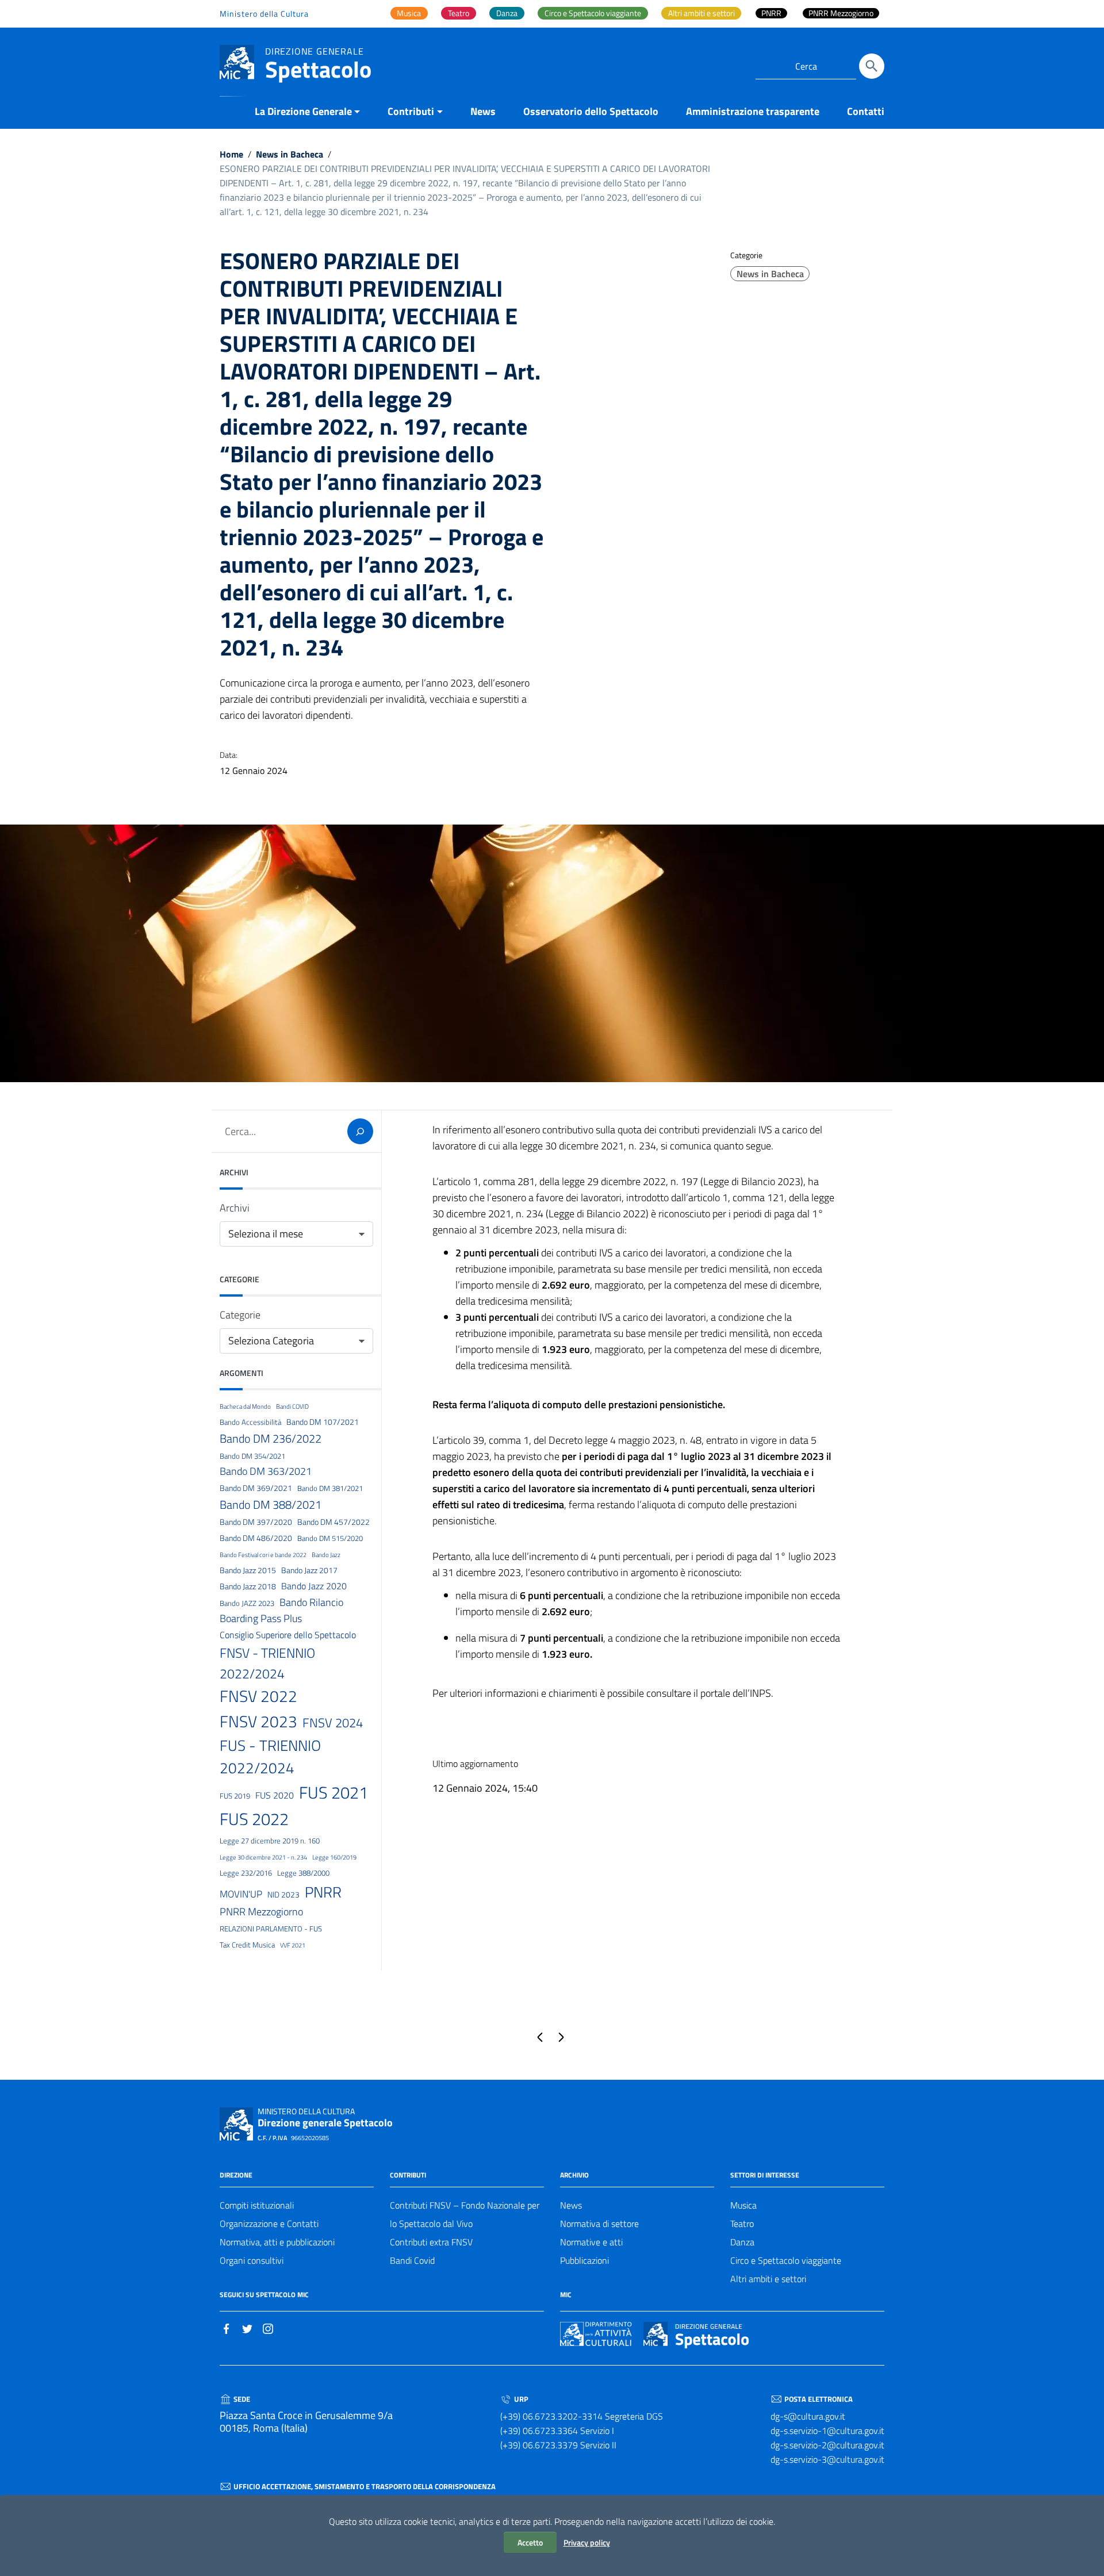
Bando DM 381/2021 (330, 1488)
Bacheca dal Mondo (245, 1406)
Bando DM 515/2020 (330, 1538)
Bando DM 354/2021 (252, 1456)
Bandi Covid (412, 2260)
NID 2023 (283, 1895)
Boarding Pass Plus (261, 1618)
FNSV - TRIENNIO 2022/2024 (267, 1663)
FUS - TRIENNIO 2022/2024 (270, 1757)
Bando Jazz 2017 (309, 1570)
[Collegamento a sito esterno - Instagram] (268, 2328)
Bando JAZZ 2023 (247, 1603)
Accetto (530, 2542)
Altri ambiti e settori (768, 2279)
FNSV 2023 (258, 1721)
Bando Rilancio (311, 1602)
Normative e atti (591, 2242)
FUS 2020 (275, 1795)
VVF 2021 (293, 1945)
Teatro (742, 2224)
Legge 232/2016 (246, 1873)
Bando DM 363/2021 (266, 1471)
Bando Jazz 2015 (248, 1570)
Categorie (240, 1315)
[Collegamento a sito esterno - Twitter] (247, 2328)
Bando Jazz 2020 (314, 1586)
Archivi (235, 1208)
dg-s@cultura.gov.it (808, 2416)
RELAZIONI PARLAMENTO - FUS (271, 1929)
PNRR (323, 1892)
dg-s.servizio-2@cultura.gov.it (827, 2445)
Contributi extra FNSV (431, 2242)
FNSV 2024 (333, 1723)
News (483, 111)
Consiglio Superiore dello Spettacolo (288, 1635)
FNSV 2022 (258, 1696)
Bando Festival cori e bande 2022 (263, 1555)
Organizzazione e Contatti (269, 2224)
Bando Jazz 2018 (248, 1586)
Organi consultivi (252, 2260)
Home (231, 154)
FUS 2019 (235, 1796)
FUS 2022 (254, 1819)
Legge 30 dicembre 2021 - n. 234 (263, 1857)
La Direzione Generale (303, 111)
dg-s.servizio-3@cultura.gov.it (827, 2459)
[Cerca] (872, 66)
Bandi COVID (292, 1406)
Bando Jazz (326, 1555)
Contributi (411, 111)
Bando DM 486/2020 (256, 1538)
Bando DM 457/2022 (333, 1522)
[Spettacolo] (237, 61)
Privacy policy (587, 2542)
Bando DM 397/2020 (256, 1522)
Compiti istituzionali (257, 2205)
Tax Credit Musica (247, 1945)
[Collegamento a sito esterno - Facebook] (227, 2328)
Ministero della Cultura (264, 14)
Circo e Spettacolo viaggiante (786, 2260)
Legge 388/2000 (303, 1873)
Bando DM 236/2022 (271, 1438)
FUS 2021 (333, 1792)
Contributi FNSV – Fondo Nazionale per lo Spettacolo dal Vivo (465, 2214)
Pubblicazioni (584, 2260)
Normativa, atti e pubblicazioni (277, 2242)
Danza (742, 2242)
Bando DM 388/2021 (271, 1504)
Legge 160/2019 (334, 1857)
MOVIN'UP (241, 1894)
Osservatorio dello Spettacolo (591, 111)
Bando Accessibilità (250, 1422)
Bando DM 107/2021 (323, 1422)
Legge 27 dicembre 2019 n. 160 (270, 1841)
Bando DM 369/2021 (256, 1488)
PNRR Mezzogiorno (261, 1912)
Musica (743, 2205)
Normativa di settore (599, 2224)
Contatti (866, 111)
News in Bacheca (290, 154)
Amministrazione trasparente (753, 111)
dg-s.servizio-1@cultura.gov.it (827, 2431)
